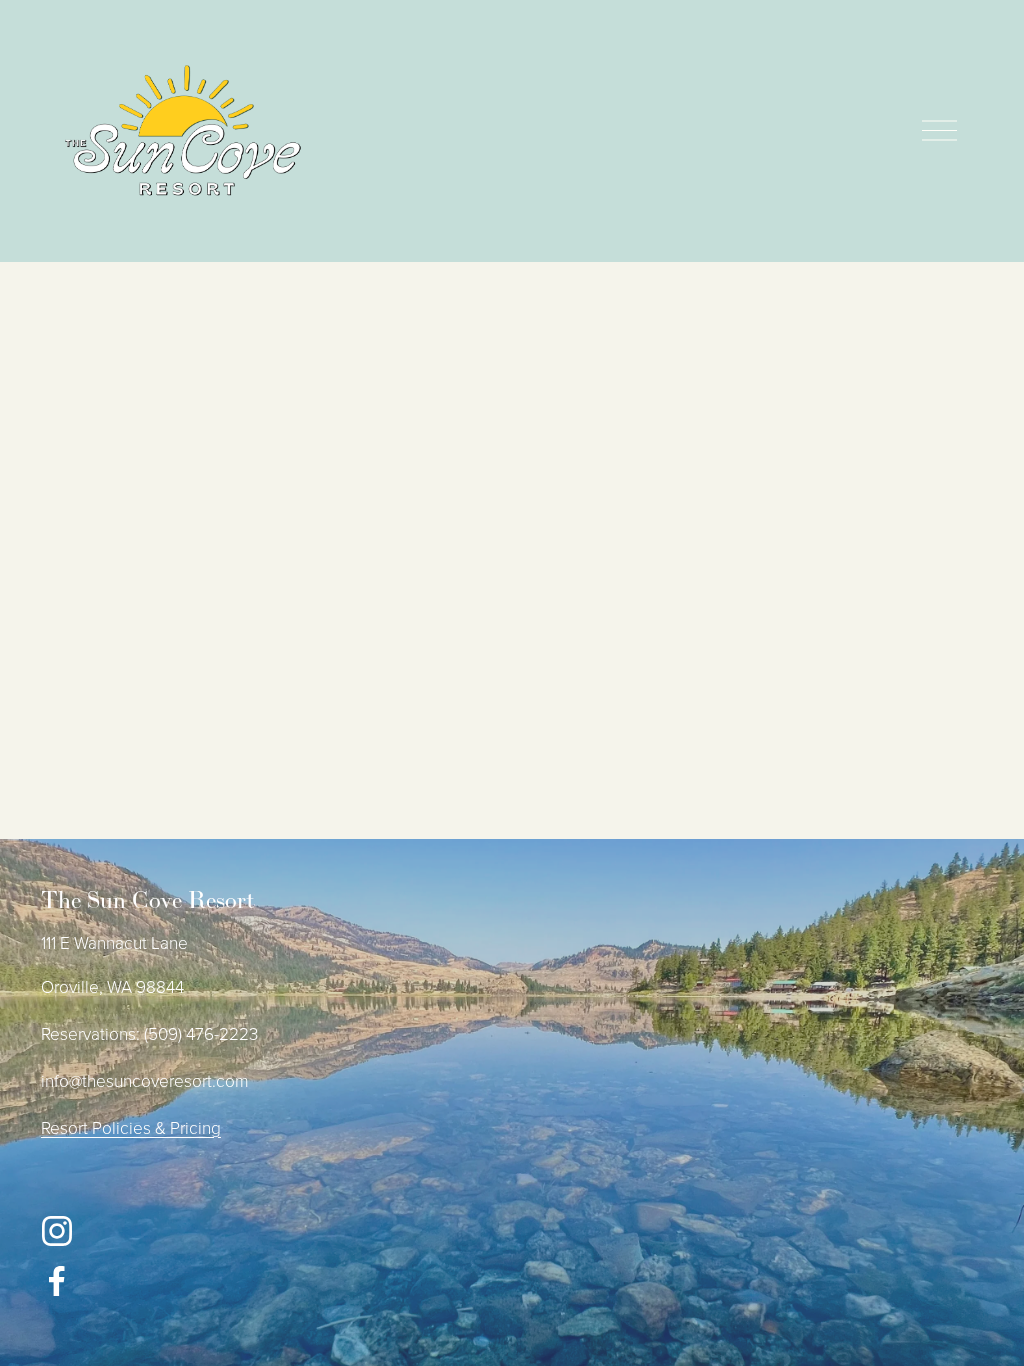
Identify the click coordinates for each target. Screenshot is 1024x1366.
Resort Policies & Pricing (131, 1127)
